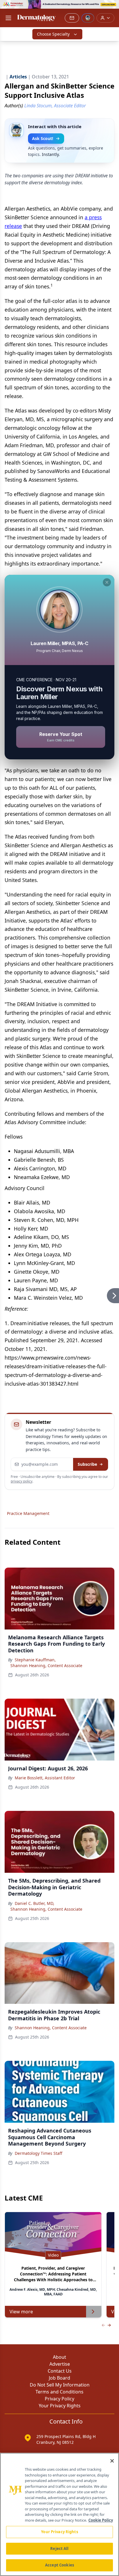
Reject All (59, 2549)
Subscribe (87, 1464)
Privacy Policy (59, 2399)
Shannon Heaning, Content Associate (46, 1666)
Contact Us (60, 2371)
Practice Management (28, 1513)
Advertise (60, 2364)
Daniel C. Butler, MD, (35, 1903)
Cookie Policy (101, 2520)
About (59, 2357)
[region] (59, 2514)
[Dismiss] (107, 582)
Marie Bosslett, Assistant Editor (45, 1778)
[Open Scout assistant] (88, 18)
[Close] (112, 2461)
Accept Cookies (59, 2565)
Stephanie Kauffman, (35, 1660)
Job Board (59, 2378)
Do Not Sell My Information (60, 2385)
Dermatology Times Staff (39, 2153)
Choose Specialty (53, 34)
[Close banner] (111, 8)
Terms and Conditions (59, 2392)
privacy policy (22, 1481)
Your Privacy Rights (60, 2406)
